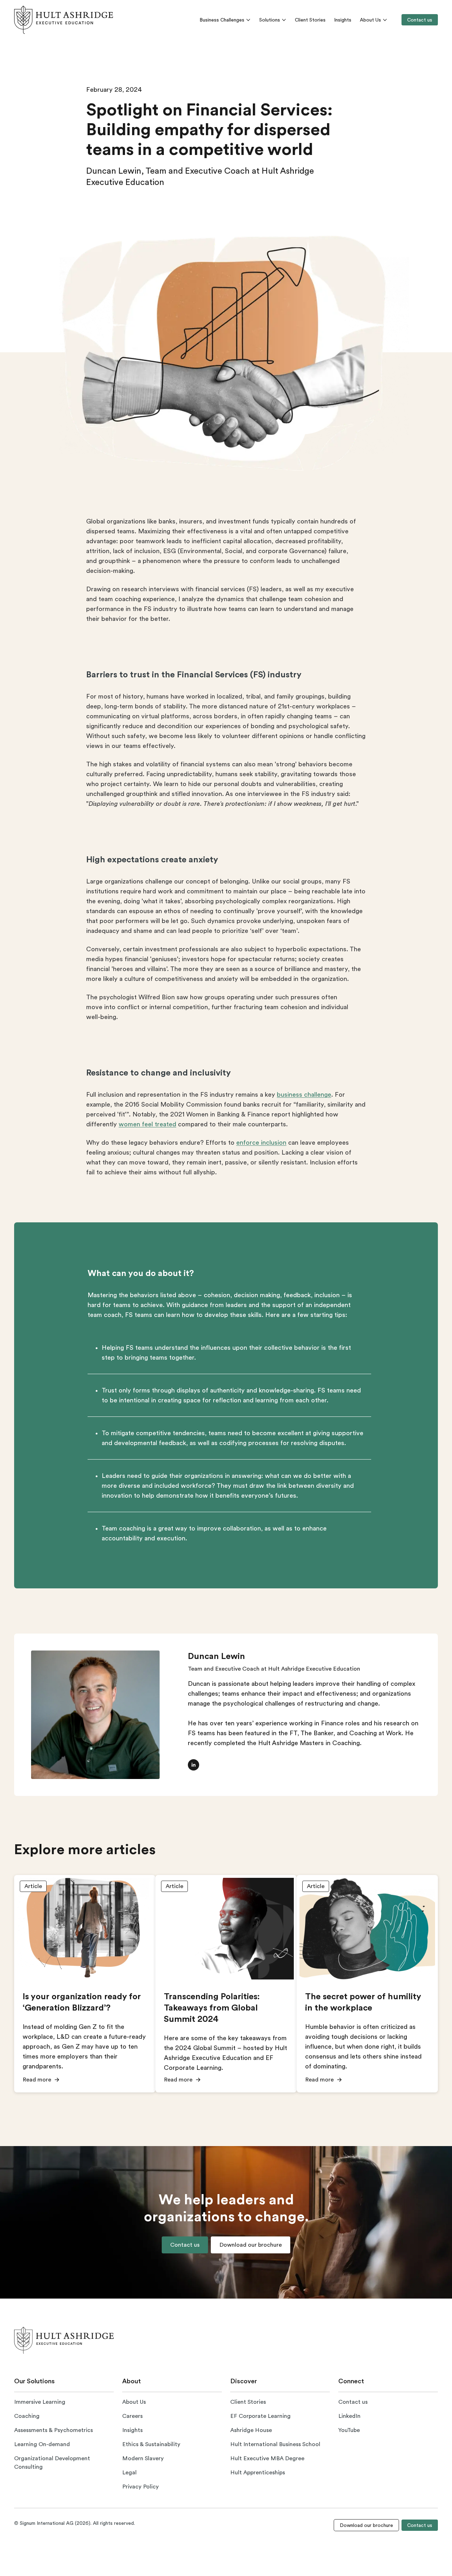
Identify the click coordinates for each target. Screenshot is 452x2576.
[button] (194, 1765)
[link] (64, 20)
